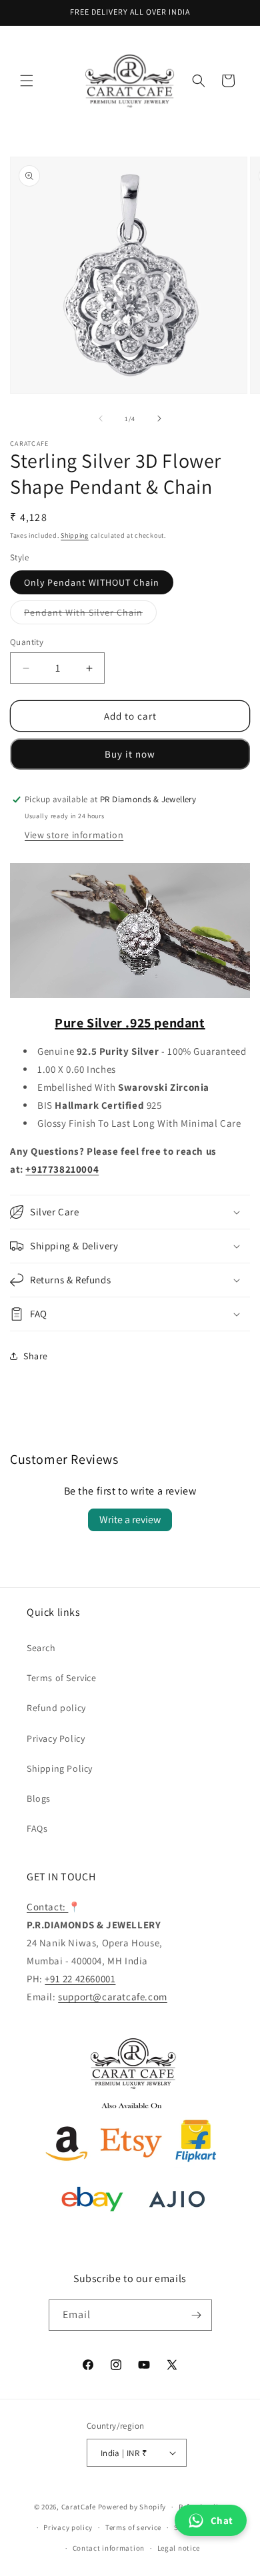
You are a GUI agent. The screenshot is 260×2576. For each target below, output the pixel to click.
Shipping (75, 535)
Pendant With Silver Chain (90, 615)
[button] (27, 81)
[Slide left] (101, 418)
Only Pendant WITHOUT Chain (92, 582)
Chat (222, 2520)
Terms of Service (62, 1678)
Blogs (39, 1798)
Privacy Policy (56, 1738)
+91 (34, 1169)
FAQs (37, 1828)
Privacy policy (68, 2527)
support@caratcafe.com (113, 1997)
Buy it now (130, 754)
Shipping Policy (60, 1768)
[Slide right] (159, 418)
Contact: (47, 1907)
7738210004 (70, 1169)
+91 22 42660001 (80, 1979)
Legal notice (179, 2548)
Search (41, 1648)
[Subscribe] (197, 2315)
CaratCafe (79, 2507)
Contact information (109, 2548)
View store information (74, 835)
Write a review (130, 1520)
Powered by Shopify (132, 2507)
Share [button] (36, 1356)
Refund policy (56, 1708)
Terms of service (133, 2527)
